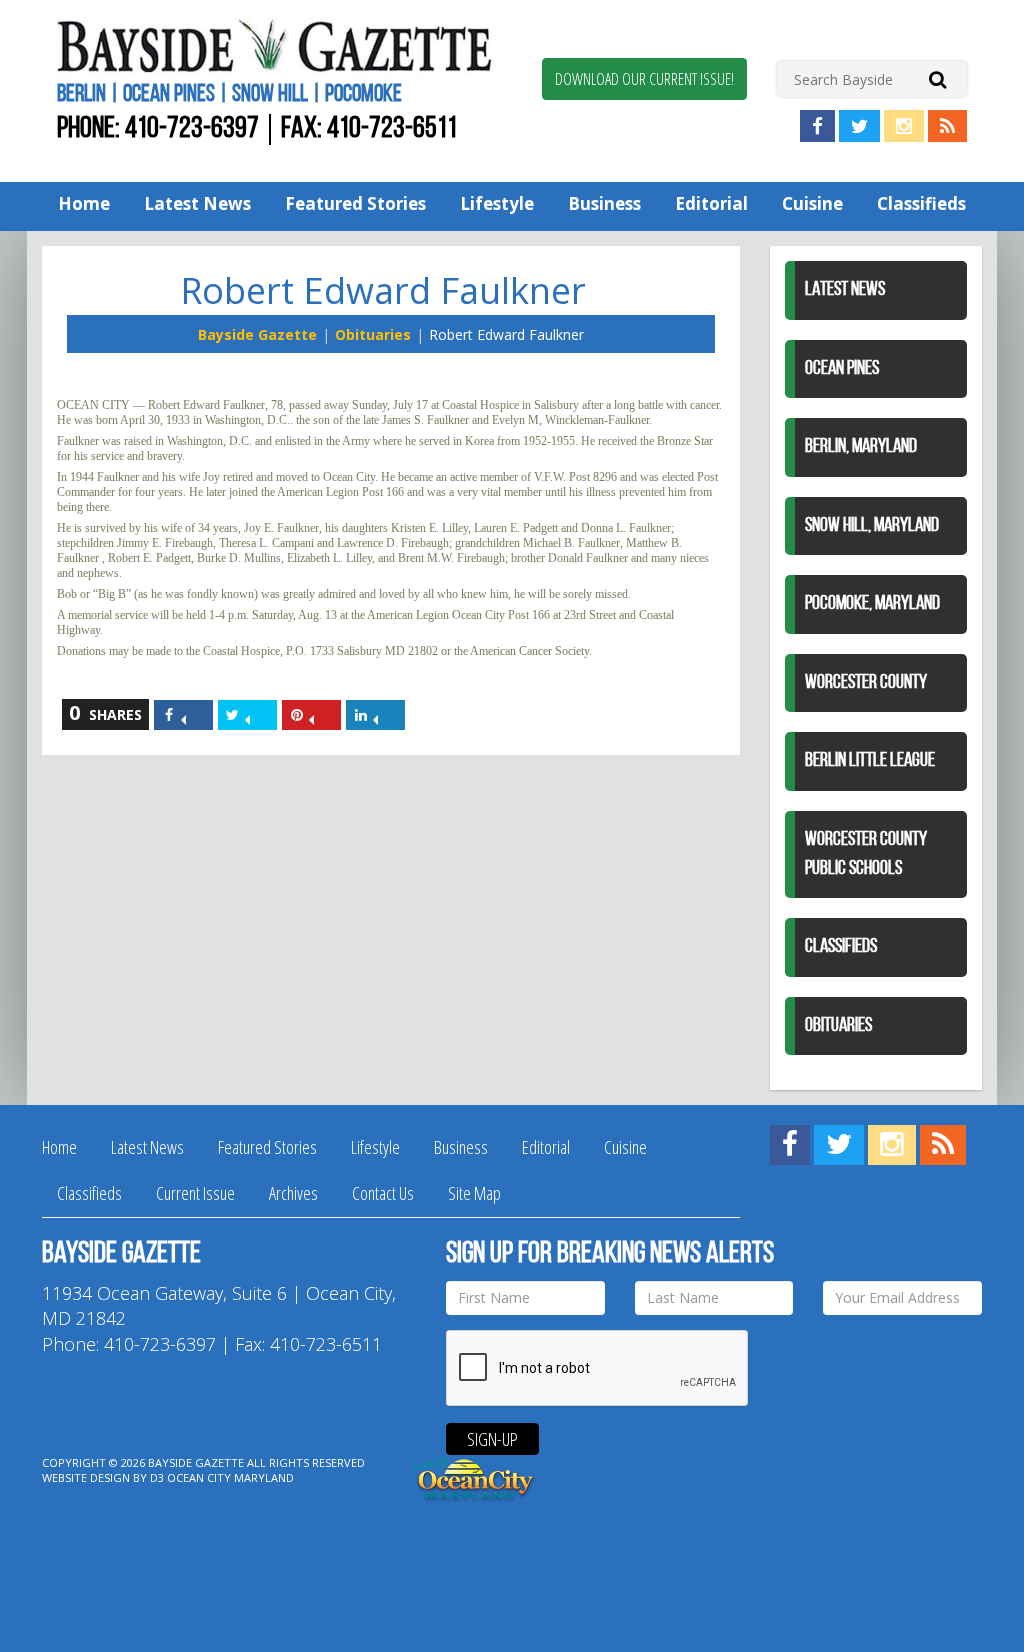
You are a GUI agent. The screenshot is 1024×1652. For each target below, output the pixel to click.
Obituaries (373, 334)
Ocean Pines (842, 369)
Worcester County (866, 683)
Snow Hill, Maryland (872, 526)
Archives (293, 1193)
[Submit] (937, 78)
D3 (157, 1477)
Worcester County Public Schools (866, 854)
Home (84, 203)
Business (604, 203)
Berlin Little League (870, 761)
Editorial (711, 203)
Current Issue (195, 1193)
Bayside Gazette (257, 334)
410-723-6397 (192, 129)
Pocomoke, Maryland (872, 604)
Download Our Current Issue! (644, 79)
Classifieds (921, 203)
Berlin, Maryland (861, 447)
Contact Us (383, 1193)
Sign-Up (492, 1439)
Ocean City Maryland (230, 1477)
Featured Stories (355, 203)
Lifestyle (497, 203)
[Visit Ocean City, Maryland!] (475, 1476)
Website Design (86, 1477)
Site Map (474, 1193)
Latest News (197, 203)
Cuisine (812, 203)
